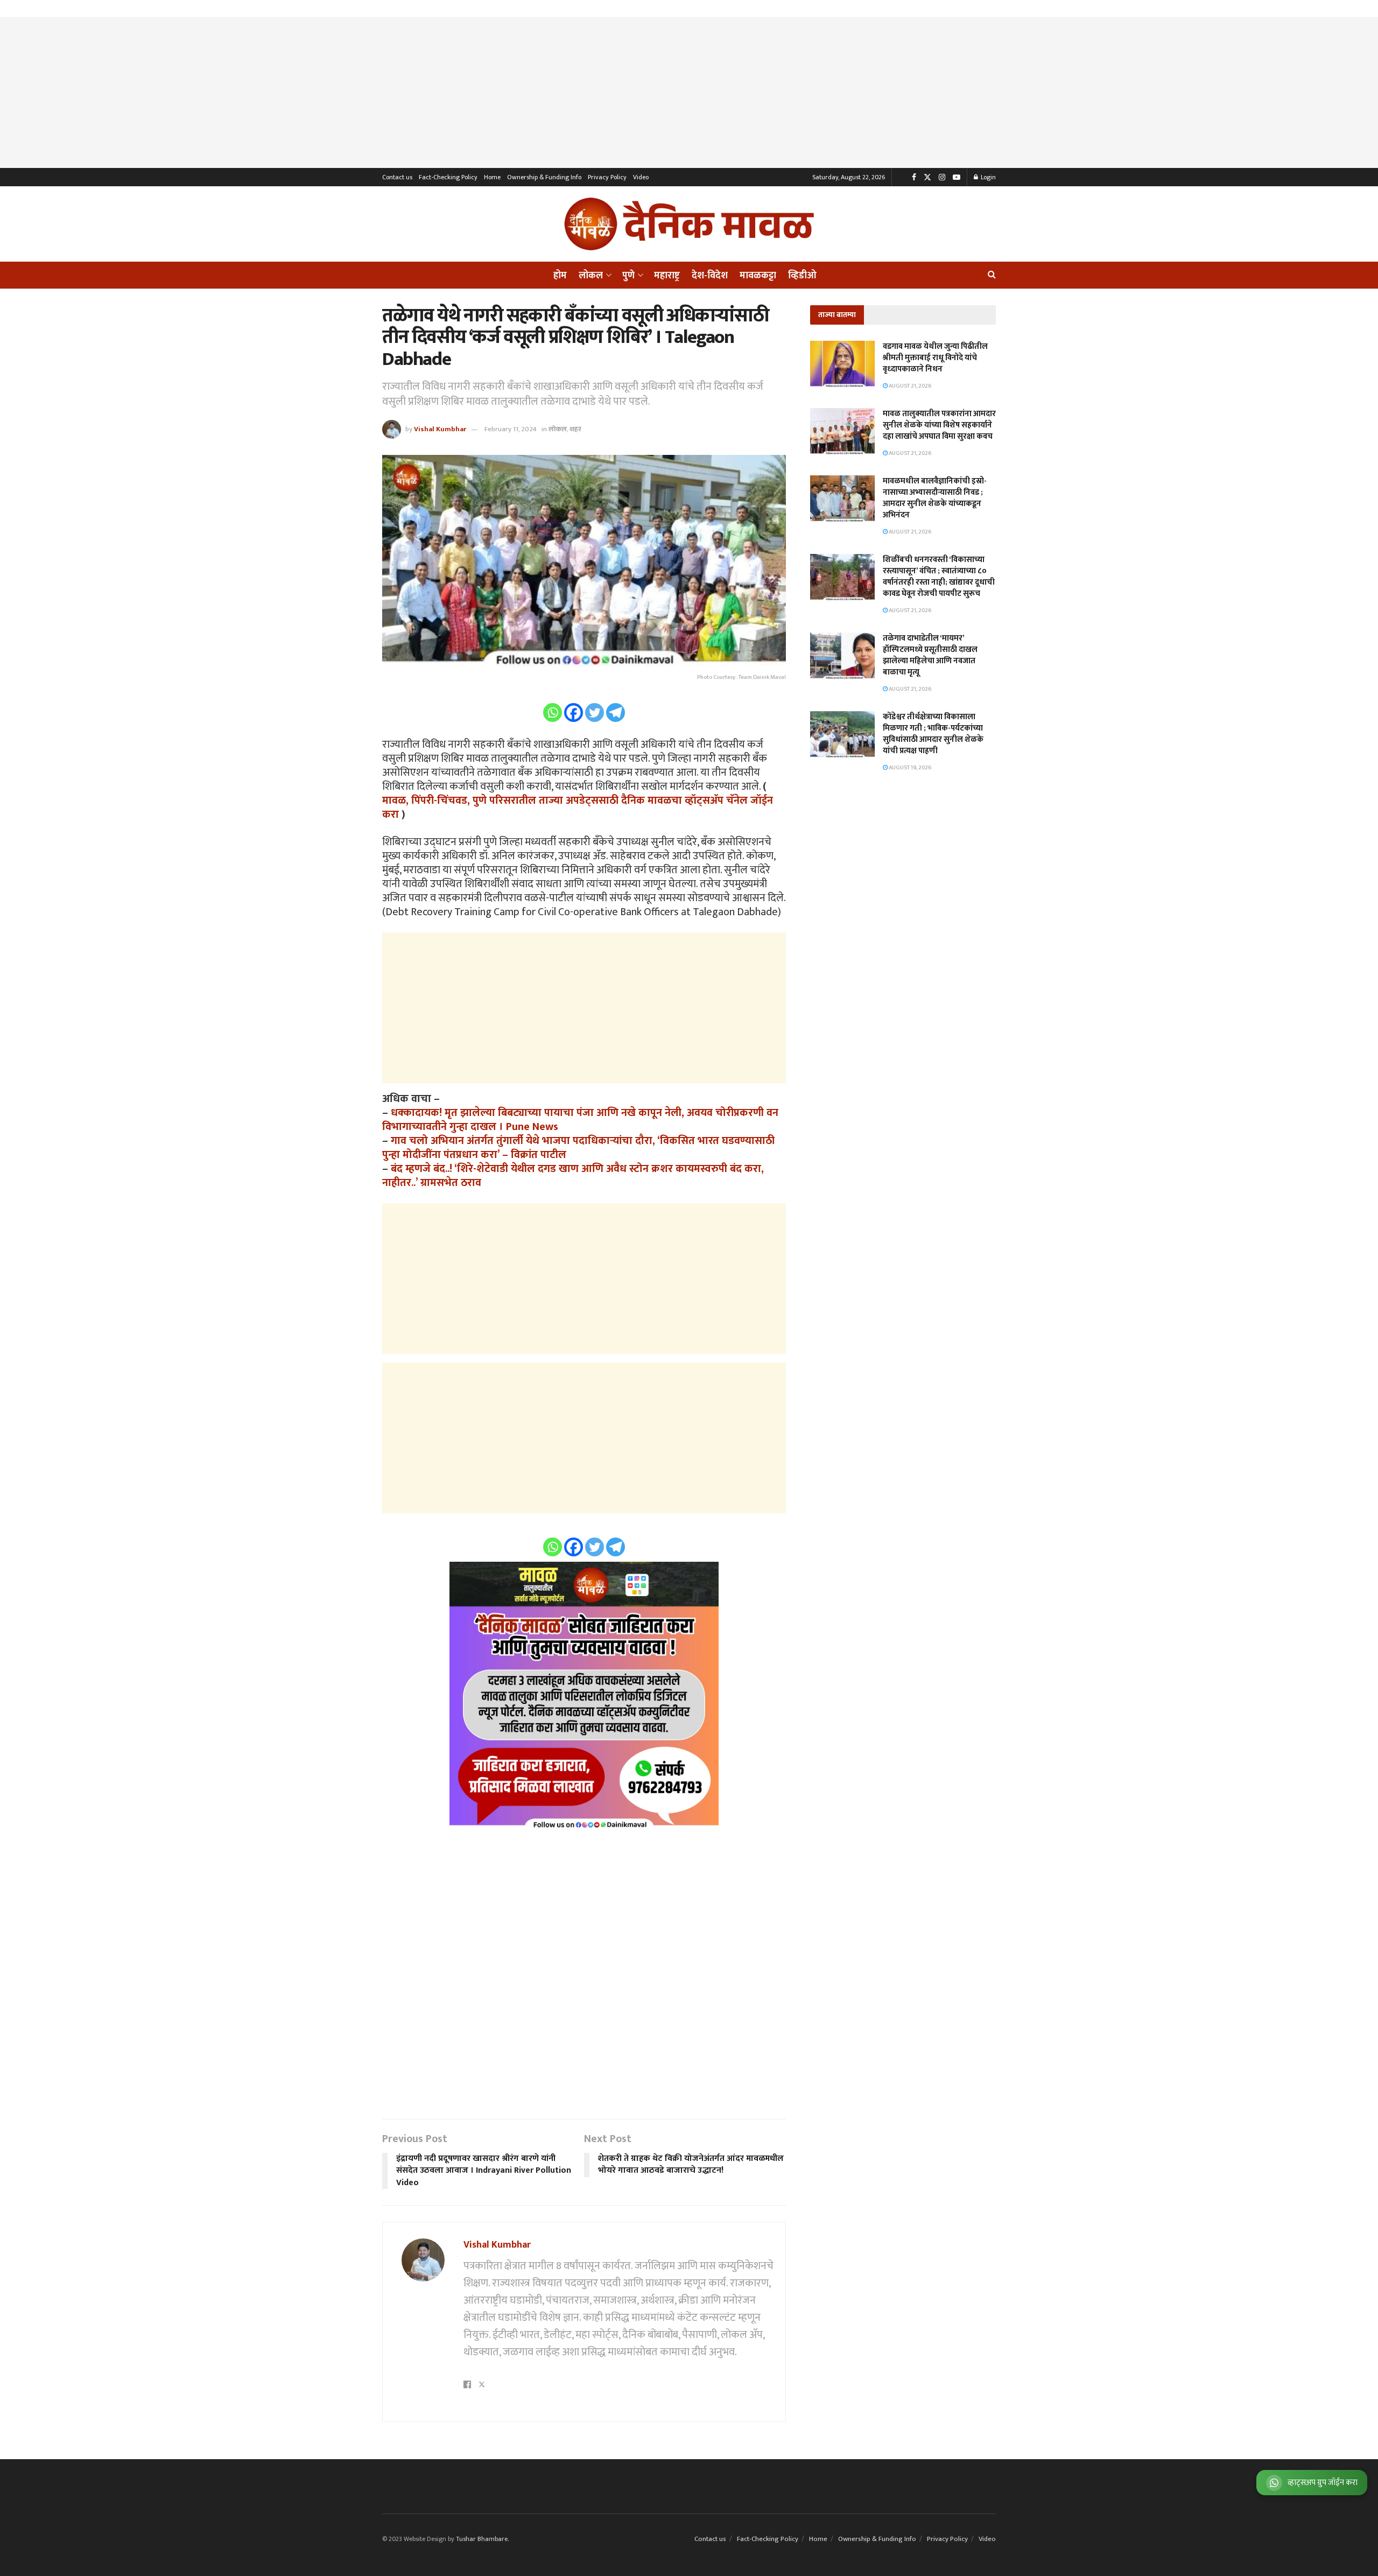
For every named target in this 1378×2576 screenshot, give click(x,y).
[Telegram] (616, 713)
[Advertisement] (689, 93)
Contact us (397, 177)
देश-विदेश (710, 276)
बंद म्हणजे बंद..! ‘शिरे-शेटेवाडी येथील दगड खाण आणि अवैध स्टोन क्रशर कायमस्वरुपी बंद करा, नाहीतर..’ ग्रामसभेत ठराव (573, 1176)
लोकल (591, 276)
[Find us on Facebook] (914, 177)
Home (492, 177)
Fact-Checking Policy (448, 177)
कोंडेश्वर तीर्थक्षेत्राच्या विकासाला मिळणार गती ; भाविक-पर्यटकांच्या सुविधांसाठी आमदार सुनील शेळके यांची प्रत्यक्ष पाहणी (933, 734)
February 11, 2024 (511, 429)
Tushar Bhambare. (482, 2539)
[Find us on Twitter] (927, 177)
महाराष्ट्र (667, 276)
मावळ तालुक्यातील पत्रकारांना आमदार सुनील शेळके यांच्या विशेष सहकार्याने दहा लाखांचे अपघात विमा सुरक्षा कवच (939, 425)
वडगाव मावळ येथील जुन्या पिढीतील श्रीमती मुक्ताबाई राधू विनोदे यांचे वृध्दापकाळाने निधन (935, 358)
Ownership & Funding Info (544, 177)
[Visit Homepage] (689, 224)
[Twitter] (595, 713)
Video (641, 177)
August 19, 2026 (909, 768)
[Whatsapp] (553, 713)
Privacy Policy (607, 177)
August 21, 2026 (909, 386)
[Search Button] (992, 275)
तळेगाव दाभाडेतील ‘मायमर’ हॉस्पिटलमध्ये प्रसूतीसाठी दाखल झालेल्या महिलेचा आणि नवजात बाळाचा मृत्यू (930, 655)
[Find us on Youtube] (957, 177)
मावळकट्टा (758, 276)
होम (560, 276)
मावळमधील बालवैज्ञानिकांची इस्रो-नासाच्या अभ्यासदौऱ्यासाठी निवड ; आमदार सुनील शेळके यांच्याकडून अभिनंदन (935, 498)
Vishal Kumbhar (440, 429)
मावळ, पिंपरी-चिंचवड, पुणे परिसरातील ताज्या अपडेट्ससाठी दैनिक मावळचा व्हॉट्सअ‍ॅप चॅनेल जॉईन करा (578, 808)
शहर (575, 429)
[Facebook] (574, 713)
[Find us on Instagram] (942, 177)
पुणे (628, 276)
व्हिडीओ (802, 276)
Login (987, 177)
